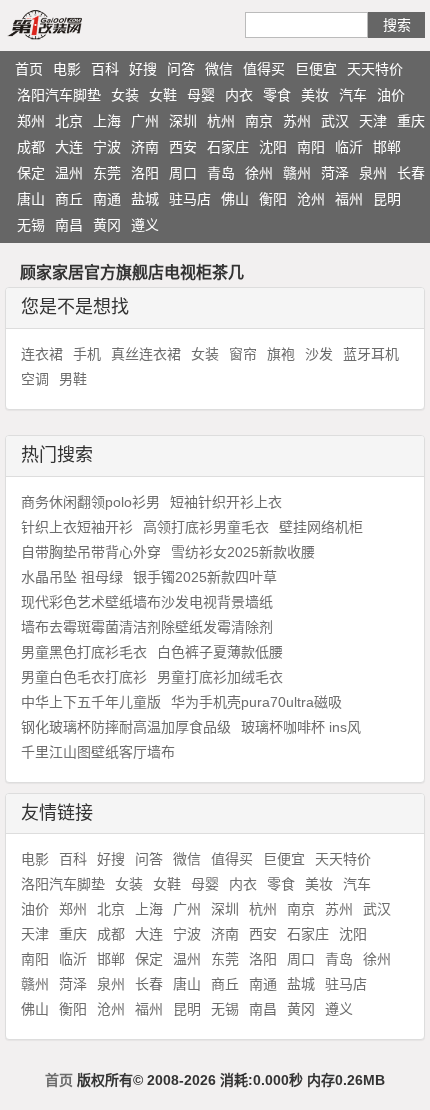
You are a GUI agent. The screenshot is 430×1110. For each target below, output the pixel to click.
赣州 (297, 173)
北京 (69, 121)
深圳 (183, 121)
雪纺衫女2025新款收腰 (243, 552)
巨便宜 (316, 69)
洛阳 (145, 173)
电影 (67, 69)
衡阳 (273, 199)
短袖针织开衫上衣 (226, 502)
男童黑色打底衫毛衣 (84, 652)
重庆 (411, 121)
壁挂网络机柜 (321, 527)
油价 (391, 95)
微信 (219, 69)
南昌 (69, 225)
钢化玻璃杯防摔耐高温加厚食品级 (126, 727)
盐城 (145, 199)
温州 (69, 173)
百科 (105, 69)
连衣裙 (42, 354)
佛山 (235, 199)
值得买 (264, 69)
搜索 (397, 25)
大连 (69, 147)
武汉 (335, 121)
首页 (29, 69)
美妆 (315, 95)
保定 (31, 173)
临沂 (349, 147)
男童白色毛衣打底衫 (84, 677)
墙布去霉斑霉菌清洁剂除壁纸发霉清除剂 (147, 627)
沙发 (319, 354)
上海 (107, 121)
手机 (87, 354)
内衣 (239, 95)
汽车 (353, 95)
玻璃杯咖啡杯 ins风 (301, 727)
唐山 (31, 199)
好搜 (143, 69)
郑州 (31, 121)
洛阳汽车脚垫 (59, 95)
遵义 (145, 225)
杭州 (221, 121)
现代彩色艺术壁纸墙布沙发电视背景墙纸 (147, 602)
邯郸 (387, 147)
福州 (349, 199)
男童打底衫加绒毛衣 (220, 677)
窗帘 (243, 354)
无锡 (31, 225)
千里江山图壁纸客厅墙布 (98, 752)
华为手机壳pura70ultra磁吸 (256, 702)
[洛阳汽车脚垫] (68, 24)
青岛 (221, 173)
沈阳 (273, 147)
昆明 (387, 199)
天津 (373, 121)
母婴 (201, 95)
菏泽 (335, 173)
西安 (183, 147)
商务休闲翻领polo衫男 (90, 502)
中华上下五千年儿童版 (91, 702)
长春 (411, 173)
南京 (259, 121)
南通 (107, 199)
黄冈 (107, 225)
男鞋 (73, 379)
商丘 (69, 199)
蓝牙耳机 (371, 354)
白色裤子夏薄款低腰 (220, 652)
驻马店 (190, 199)
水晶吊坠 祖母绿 (72, 577)
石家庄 (228, 147)
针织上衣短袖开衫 (77, 527)
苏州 (297, 121)
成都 (31, 147)
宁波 (107, 147)
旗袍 (281, 354)
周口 (183, 173)
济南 (145, 147)
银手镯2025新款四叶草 (205, 577)
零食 (277, 95)
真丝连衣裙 (146, 354)
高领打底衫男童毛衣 (206, 527)
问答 (181, 69)
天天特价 (375, 69)
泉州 (373, 173)
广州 (145, 121)
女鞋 (163, 95)
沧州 (311, 199)
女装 (125, 95)
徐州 (259, 173)
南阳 (311, 147)
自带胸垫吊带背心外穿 (91, 552)
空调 (35, 379)
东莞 (107, 173)
